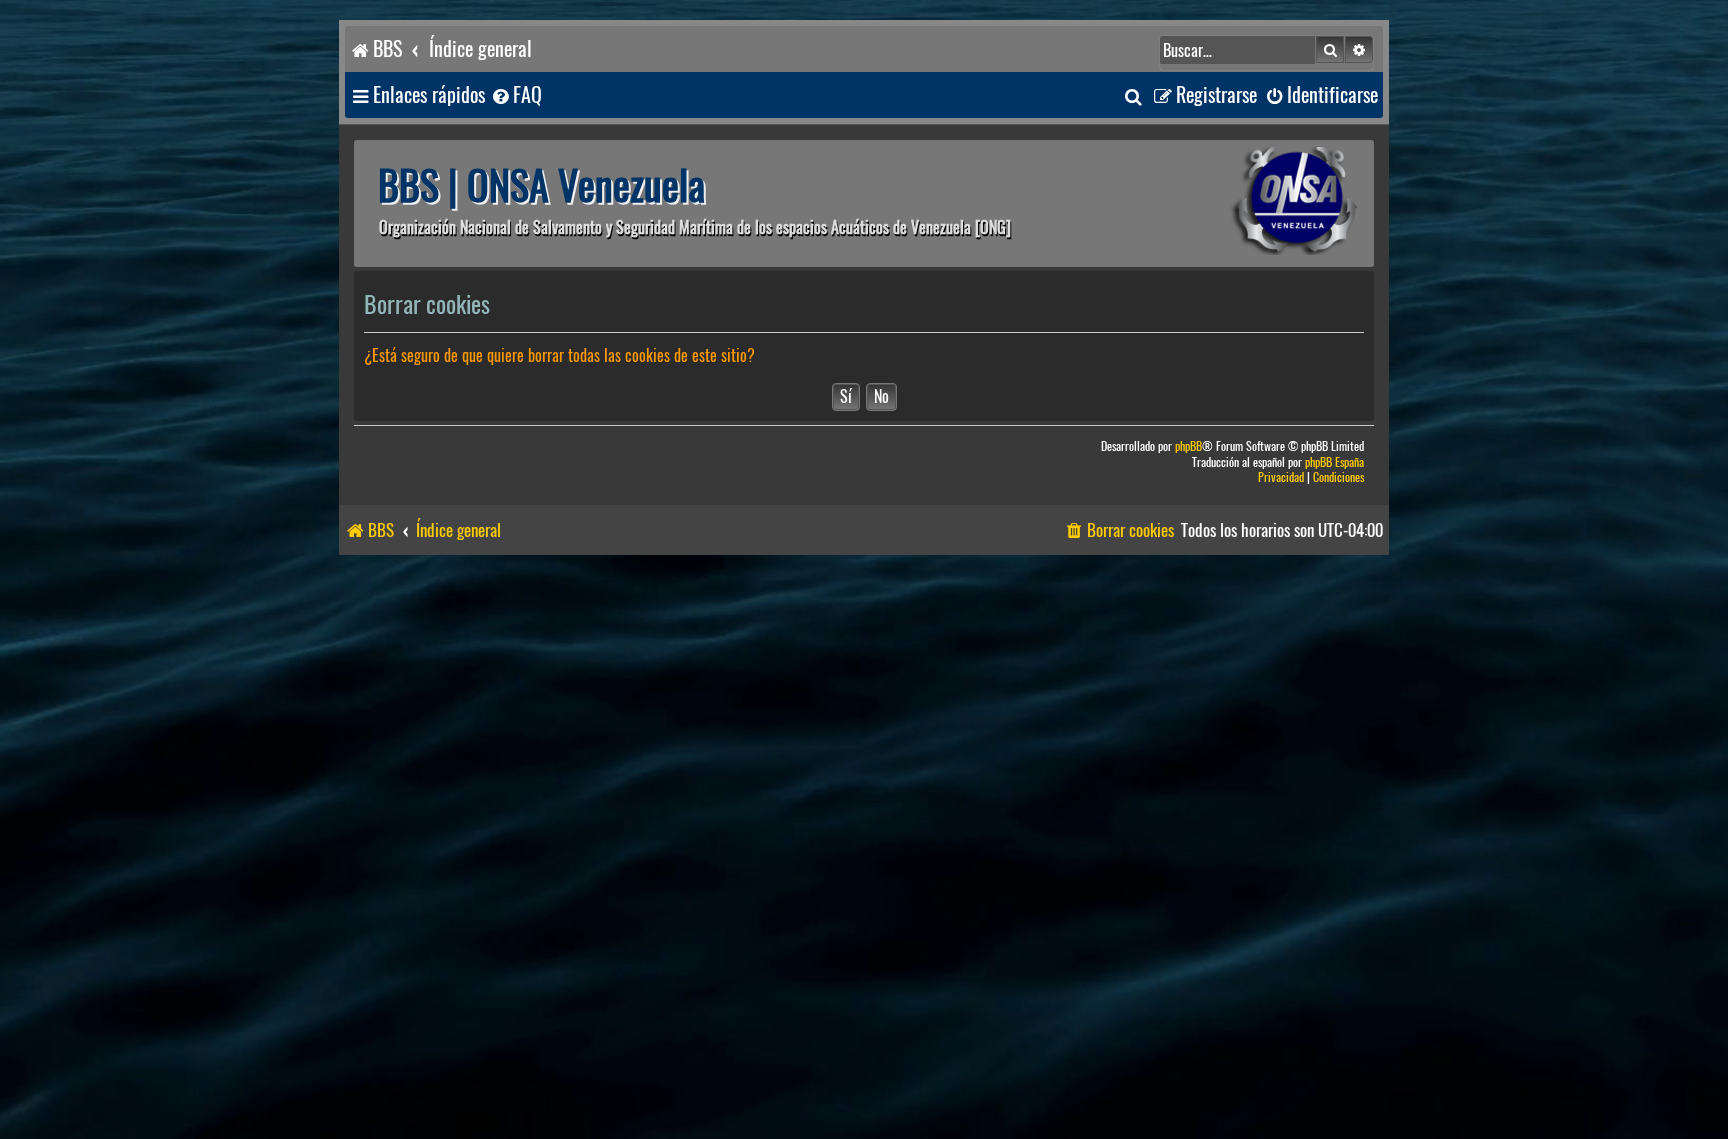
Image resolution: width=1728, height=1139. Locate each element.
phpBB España (1334, 462)
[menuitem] (516, 95)
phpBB (1188, 446)
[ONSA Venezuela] (1249, 203)
